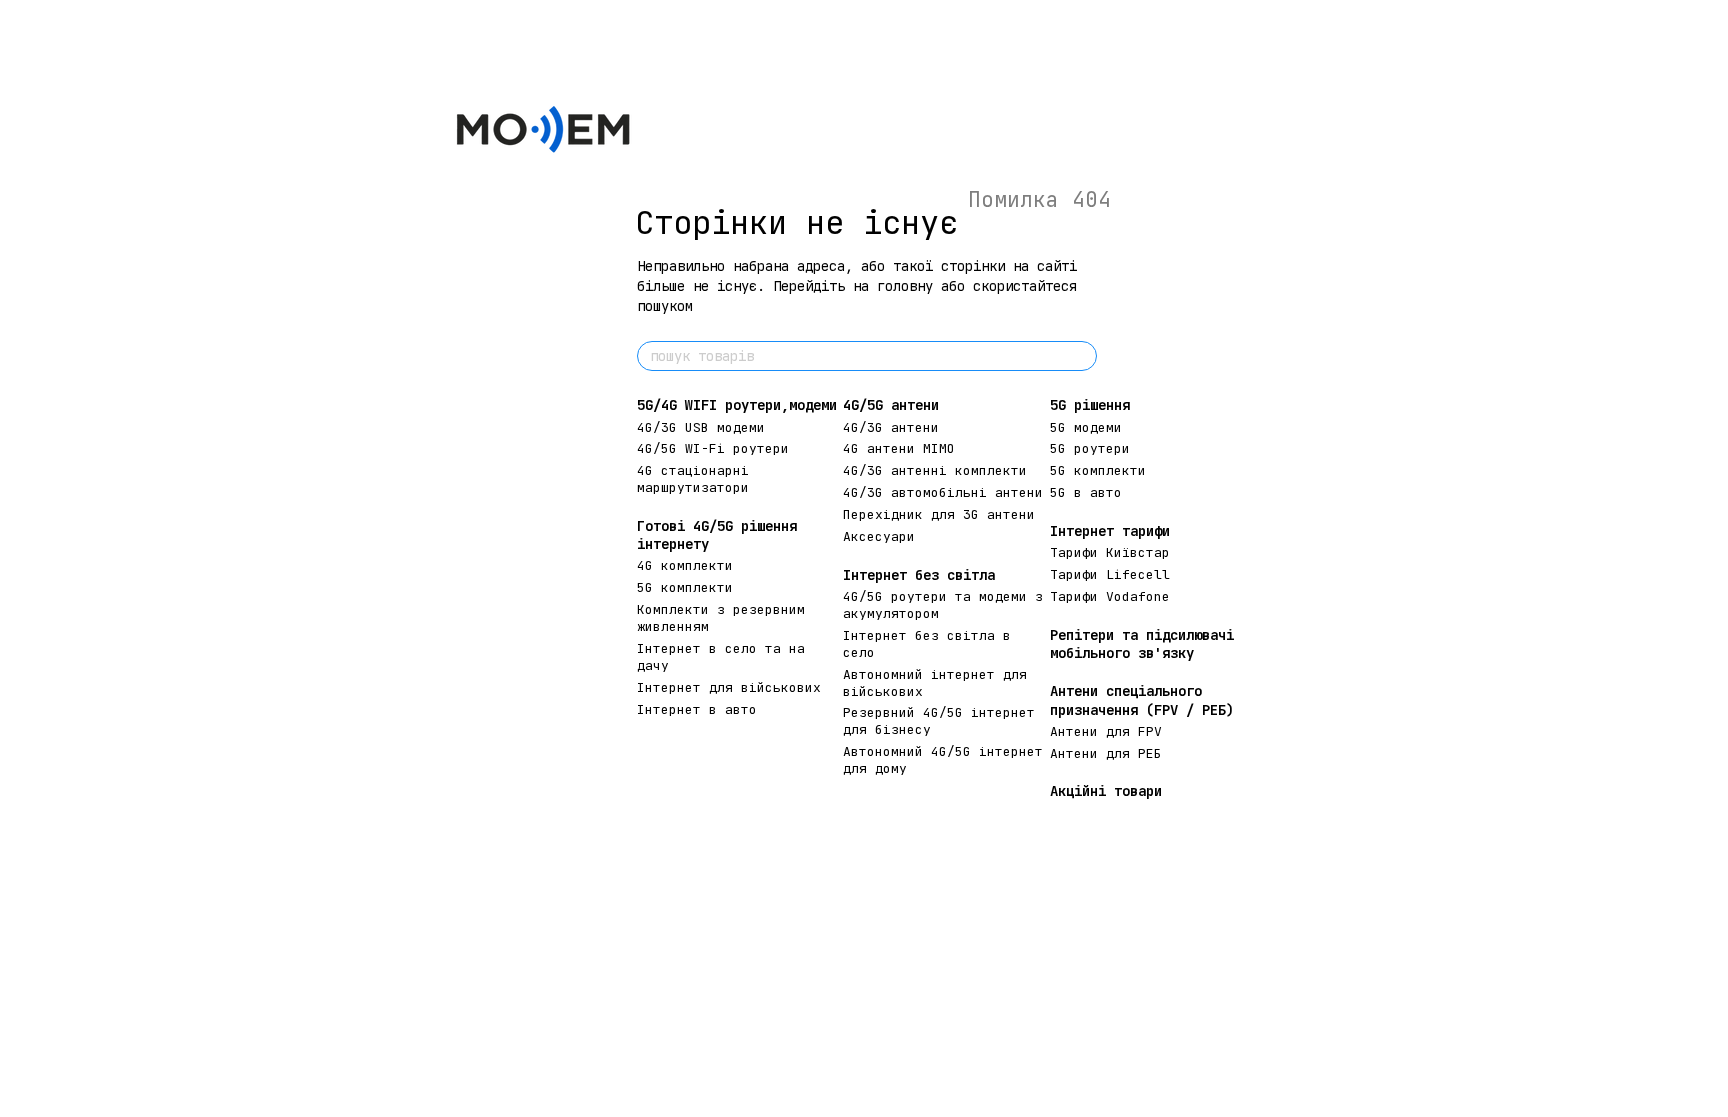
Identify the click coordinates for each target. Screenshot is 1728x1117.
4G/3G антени (891, 427)
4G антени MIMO (899, 448)
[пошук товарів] (1081, 356)
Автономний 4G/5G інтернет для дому (943, 760)
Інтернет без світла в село (927, 644)
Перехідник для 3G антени (939, 514)
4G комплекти (685, 565)
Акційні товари (1106, 791)
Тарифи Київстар (1110, 552)
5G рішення (1090, 405)
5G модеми (1086, 427)
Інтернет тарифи (1110, 531)
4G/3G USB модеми (701, 427)
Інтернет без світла (919, 575)
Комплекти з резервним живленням (721, 618)
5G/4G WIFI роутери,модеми (737, 405)
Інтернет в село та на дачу (721, 657)
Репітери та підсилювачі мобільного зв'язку (1142, 644)
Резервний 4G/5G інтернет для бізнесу (939, 721)
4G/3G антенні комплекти (935, 470)
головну (905, 286)
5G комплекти (685, 587)
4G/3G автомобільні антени (943, 492)
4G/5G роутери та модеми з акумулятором (943, 605)
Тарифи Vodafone (1110, 596)
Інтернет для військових (729, 687)
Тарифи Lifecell (1110, 574)
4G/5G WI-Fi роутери (713, 448)
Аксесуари (879, 536)
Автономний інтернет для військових (935, 683)
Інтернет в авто (697, 709)
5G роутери (1090, 448)
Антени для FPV (1106, 731)
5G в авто (1086, 492)
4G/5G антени (891, 405)
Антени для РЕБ (1106, 753)
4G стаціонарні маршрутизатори (693, 479)
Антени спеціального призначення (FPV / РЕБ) (1142, 700)
